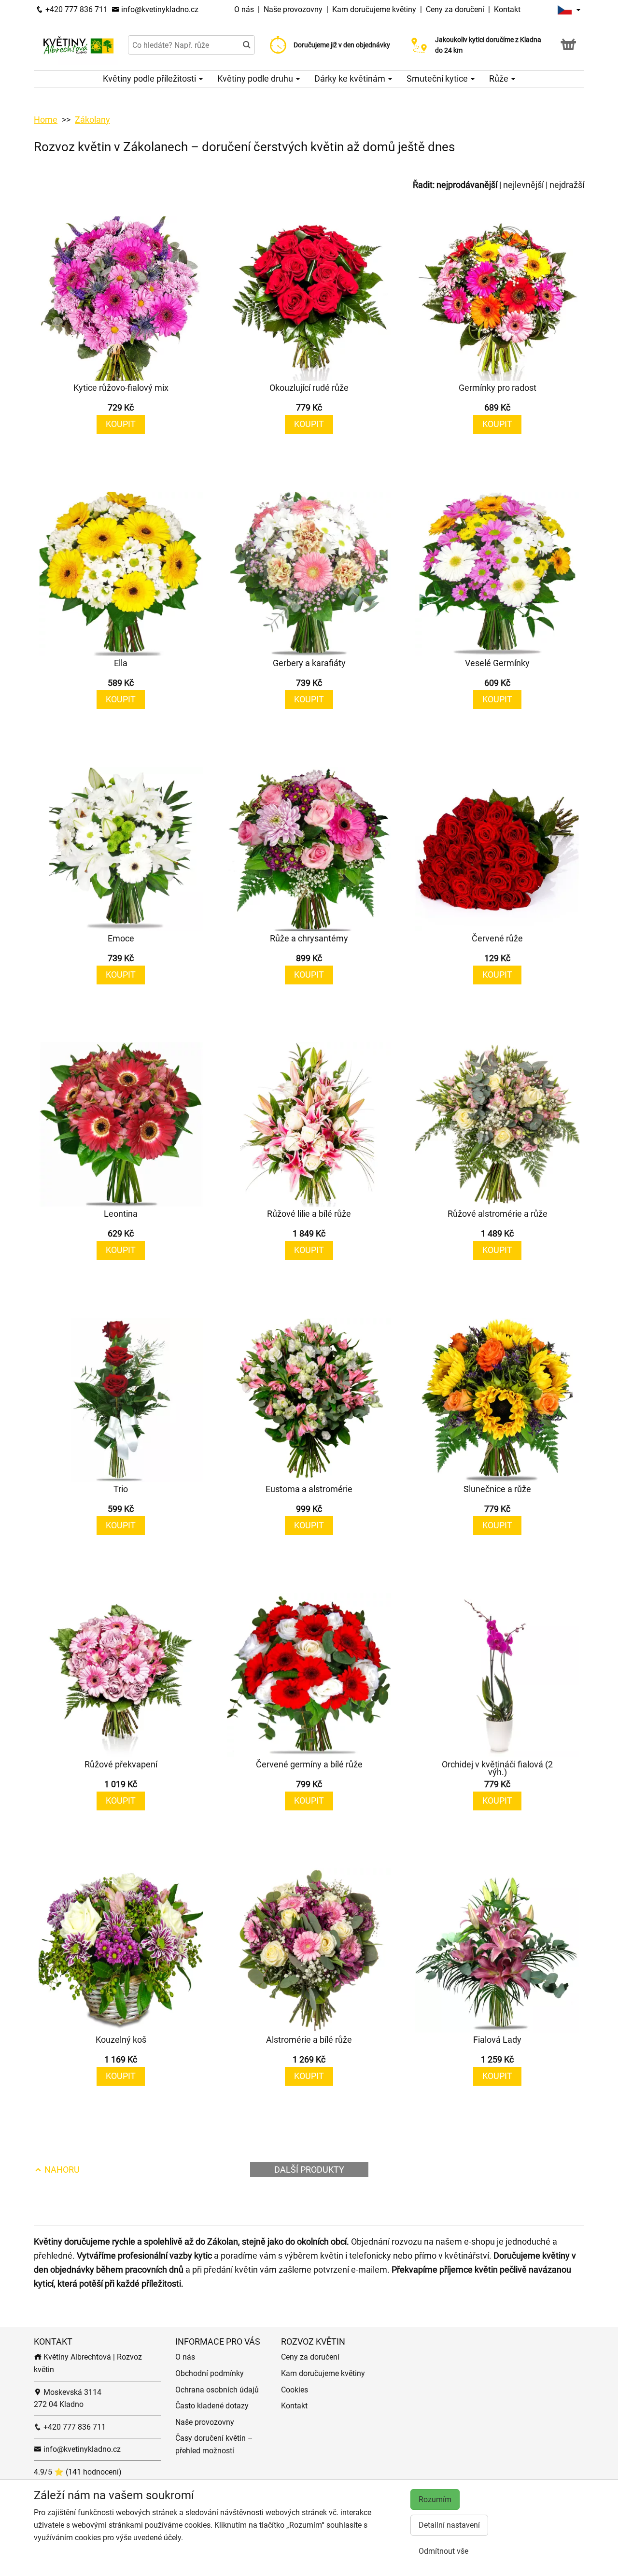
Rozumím (435, 2499)
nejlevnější (523, 185)
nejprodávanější (467, 185)
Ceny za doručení (455, 9)
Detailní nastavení (449, 2525)
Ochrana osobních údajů (217, 2390)
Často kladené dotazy (212, 2406)
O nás (245, 9)
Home (46, 120)
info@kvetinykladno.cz (159, 9)
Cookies (295, 2390)
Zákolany (92, 120)
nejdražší (567, 185)
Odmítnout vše (443, 2551)
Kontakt (507, 9)
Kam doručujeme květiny (374, 9)
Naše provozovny (294, 9)
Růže (500, 78)
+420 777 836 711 (76, 9)
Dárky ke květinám (351, 78)
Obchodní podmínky (210, 2373)
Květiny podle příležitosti (150, 78)
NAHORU (61, 2170)
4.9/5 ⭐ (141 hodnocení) (78, 2472)
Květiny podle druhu (256, 78)
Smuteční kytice (438, 78)
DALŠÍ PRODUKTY (309, 2170)
